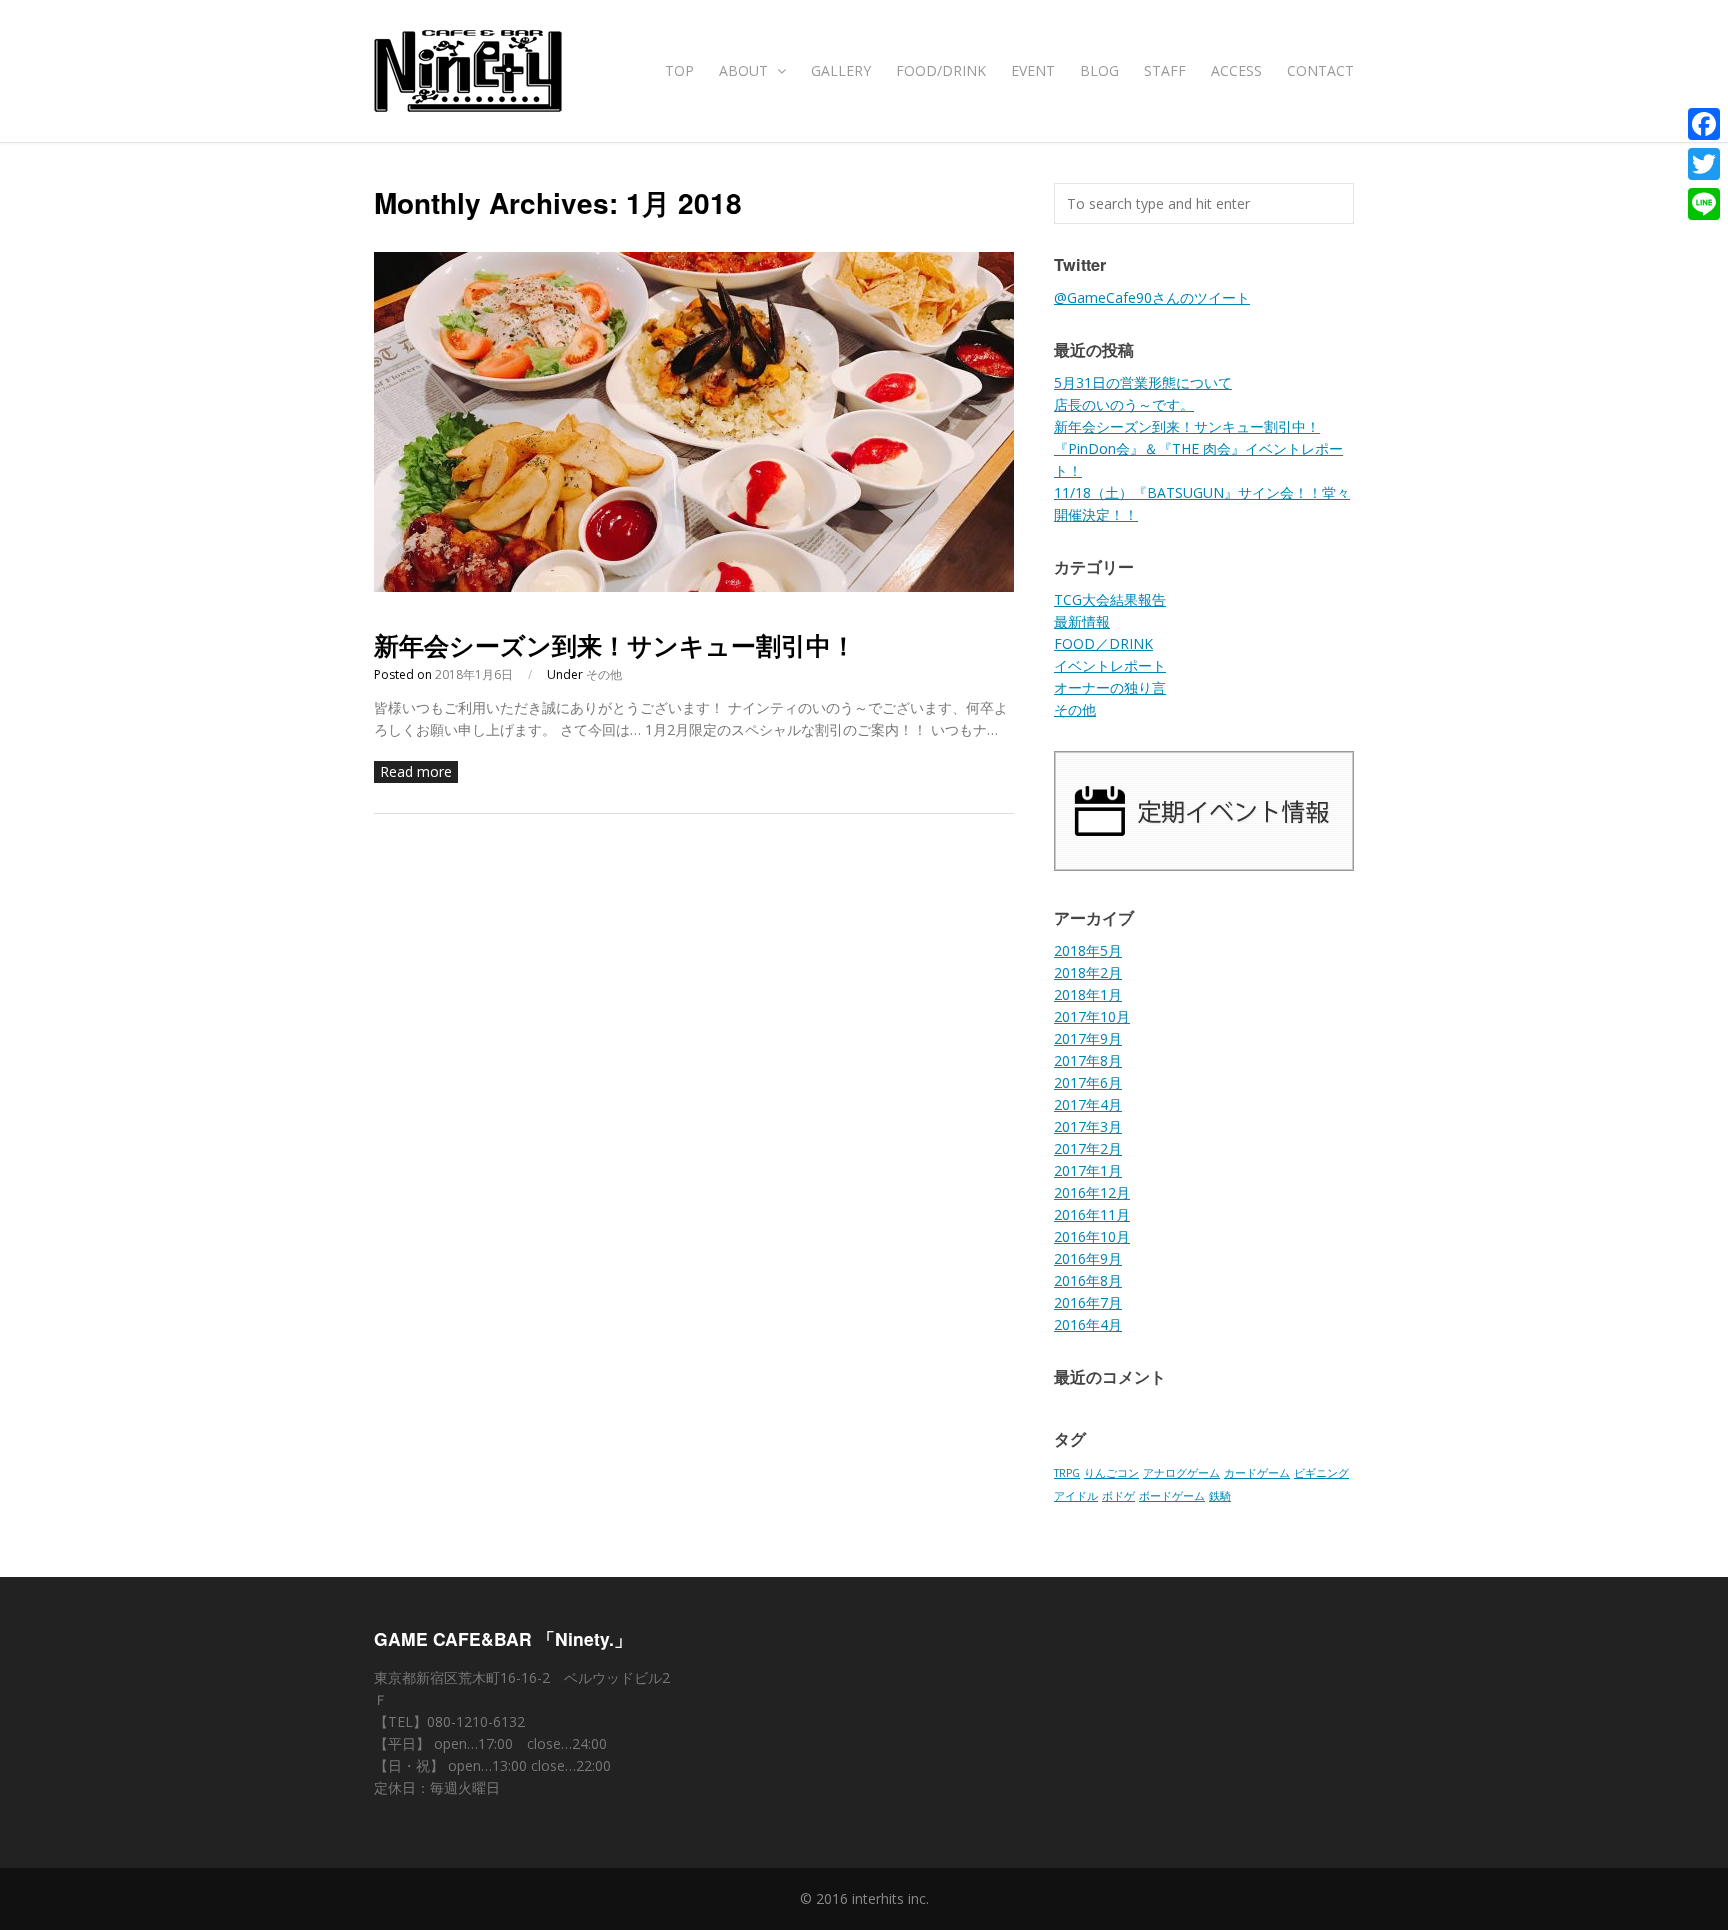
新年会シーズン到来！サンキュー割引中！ (615, 645)
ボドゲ (1118, 1496)
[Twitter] (1704, 164)
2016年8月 (1088, 1280)
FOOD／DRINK (1103, 643)
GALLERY (841, 70)
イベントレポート (1110, 665)
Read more (416, 771)
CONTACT (1320, 70)
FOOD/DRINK (941, 70)
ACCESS (1236, 70)
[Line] (1704, 204)
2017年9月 (1088, 1038)
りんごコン (1111, 1473)
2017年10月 (1092, 1016)
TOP (679, 70)
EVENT (1033, 70)
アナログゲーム (1181, 1473)
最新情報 (1082, 621)
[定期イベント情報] (1204, 865)
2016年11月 (1092, 1214)
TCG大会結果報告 (1110, 599)
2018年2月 (1088, 972)
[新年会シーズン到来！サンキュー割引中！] (694, 586)
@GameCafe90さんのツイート (1152, 297)
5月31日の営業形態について (1143, 382)
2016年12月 (1092, 1192)
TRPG (1067, 1473)
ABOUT (745, 70)
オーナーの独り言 (1110, 687)
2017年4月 (1088, 1104)
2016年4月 (1088, 1324)
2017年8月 (1088, 1060)
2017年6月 (1088, 1082)
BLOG (1099, 70)
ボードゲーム (1172, 1496)
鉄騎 (1220, 1496)
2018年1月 (1088, 994)
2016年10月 (1092, 1236)
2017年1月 (1088, 1170)
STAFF (1165, 70)
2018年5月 (1088, 950)
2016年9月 (1088, 1258)
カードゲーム (1257, 1473)
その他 (604, 674)
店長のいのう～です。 (1124, 404)
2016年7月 (1088, 1302)
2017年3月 (1088, 1126)
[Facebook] (1704, 124)
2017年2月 (1088, 1148)
